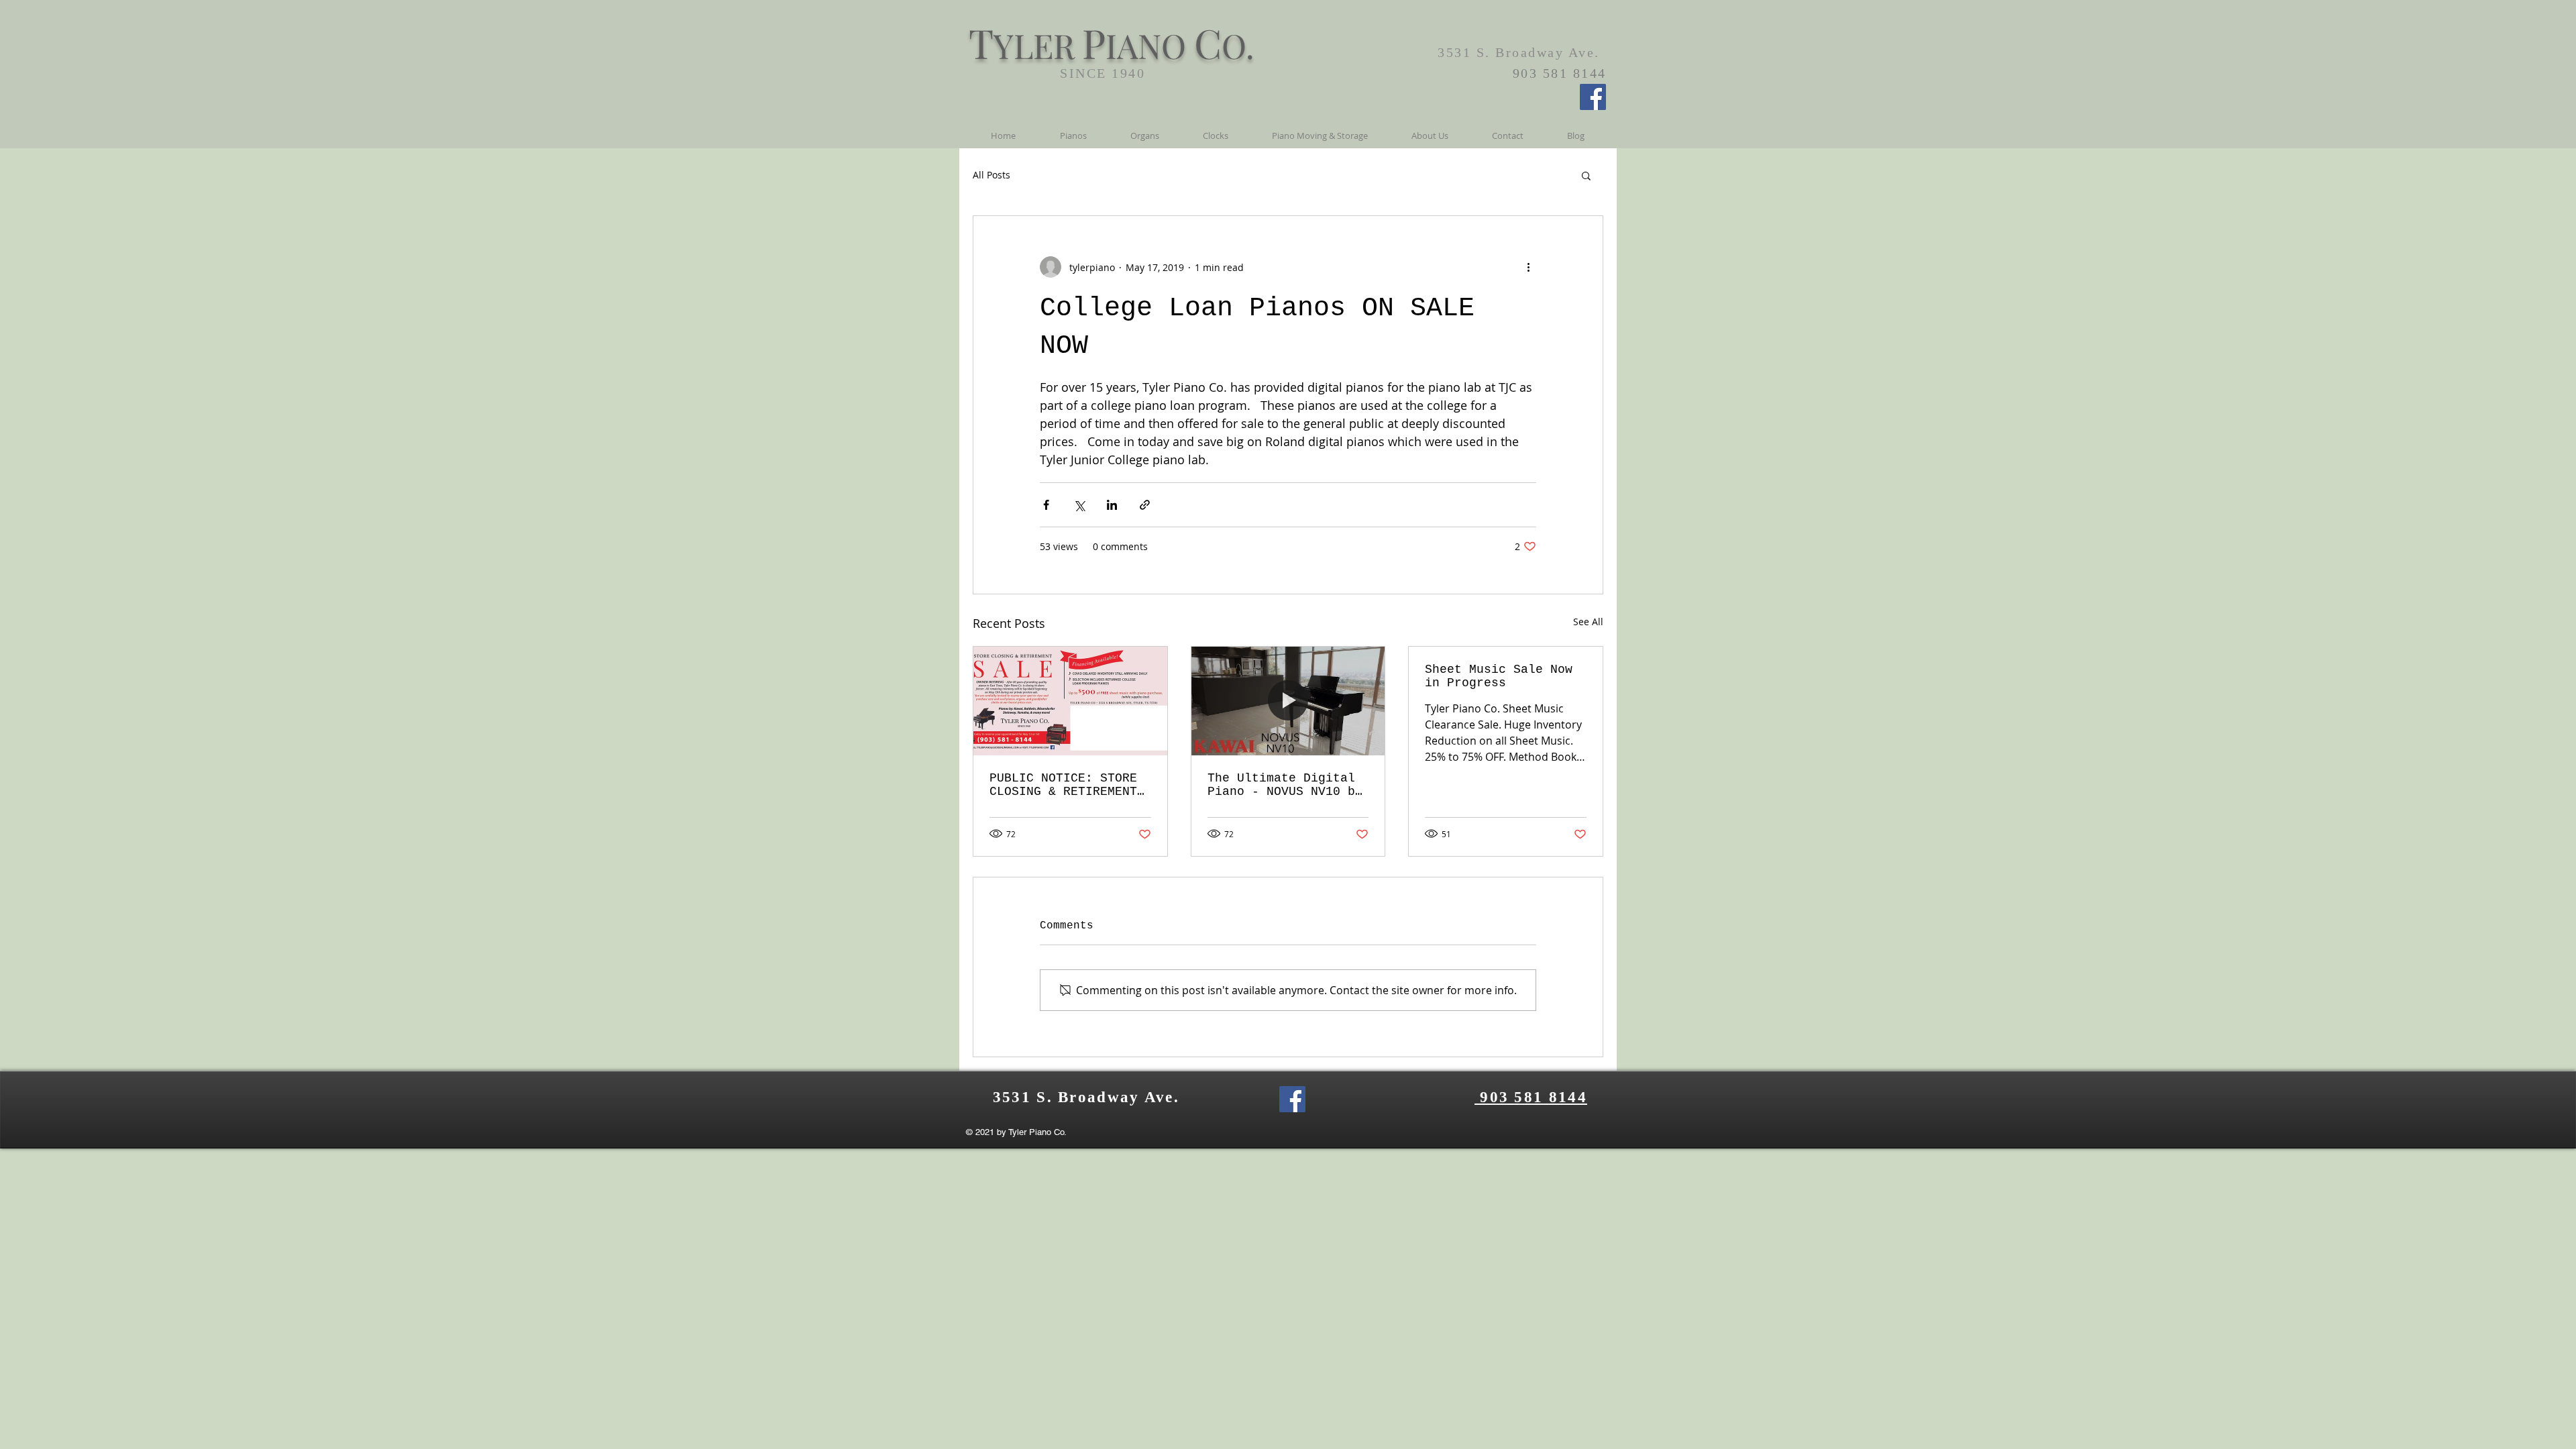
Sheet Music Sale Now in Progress (1499, 676)
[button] (1586, 175)
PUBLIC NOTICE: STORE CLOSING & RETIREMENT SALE (1063, 785)
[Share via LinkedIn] (1112, 505)
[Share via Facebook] (1046, 505)
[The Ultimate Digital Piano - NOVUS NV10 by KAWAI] (1288, 701)
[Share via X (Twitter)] (1079, 505)
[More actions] (1528, 267)
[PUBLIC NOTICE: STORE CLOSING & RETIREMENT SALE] (1070, 701)
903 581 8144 (1531, 1097)
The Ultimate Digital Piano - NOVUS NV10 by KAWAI (1285, 785)
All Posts (991, 175)
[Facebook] (1593, 97)
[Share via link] (1145, 505)
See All (1588, 622)
